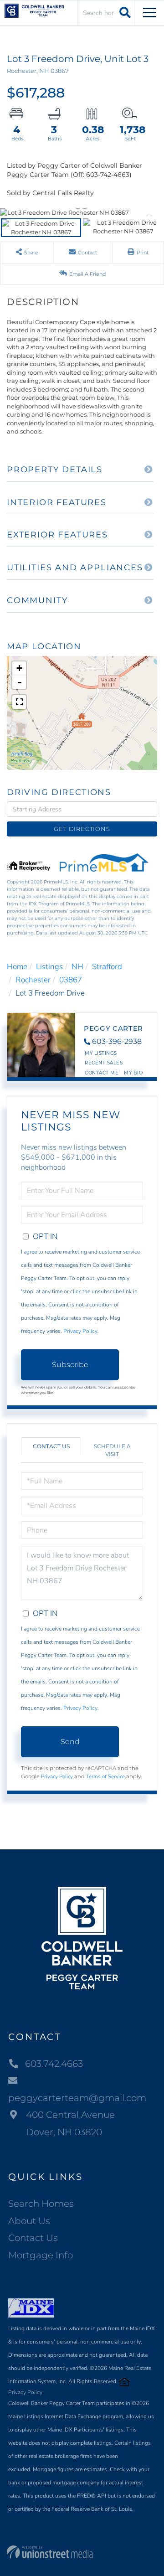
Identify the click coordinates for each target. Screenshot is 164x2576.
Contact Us (51, 1446)
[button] (124, 12)
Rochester (33, 980)
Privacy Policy (80, 1331)
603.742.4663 (54, 2064)
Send (70, 1742)
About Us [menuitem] (29, 2221)
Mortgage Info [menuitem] (41, 2255)
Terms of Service (105, 1776)
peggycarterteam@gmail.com (77, 2098)
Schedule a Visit (112, 1450)
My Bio (133, 1073)
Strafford (107, 967)
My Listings (101, 1053)
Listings (49, 967)
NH (77, 967)
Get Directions (82, 829)
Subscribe (70, 1365)
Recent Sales (104, 1063)
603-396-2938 (117, 1041)
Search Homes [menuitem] (41, 2204)
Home (17, 967)
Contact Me (102, 1073)
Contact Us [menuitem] (33, 2238)
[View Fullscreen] (19, 702)
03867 (71, 980)
